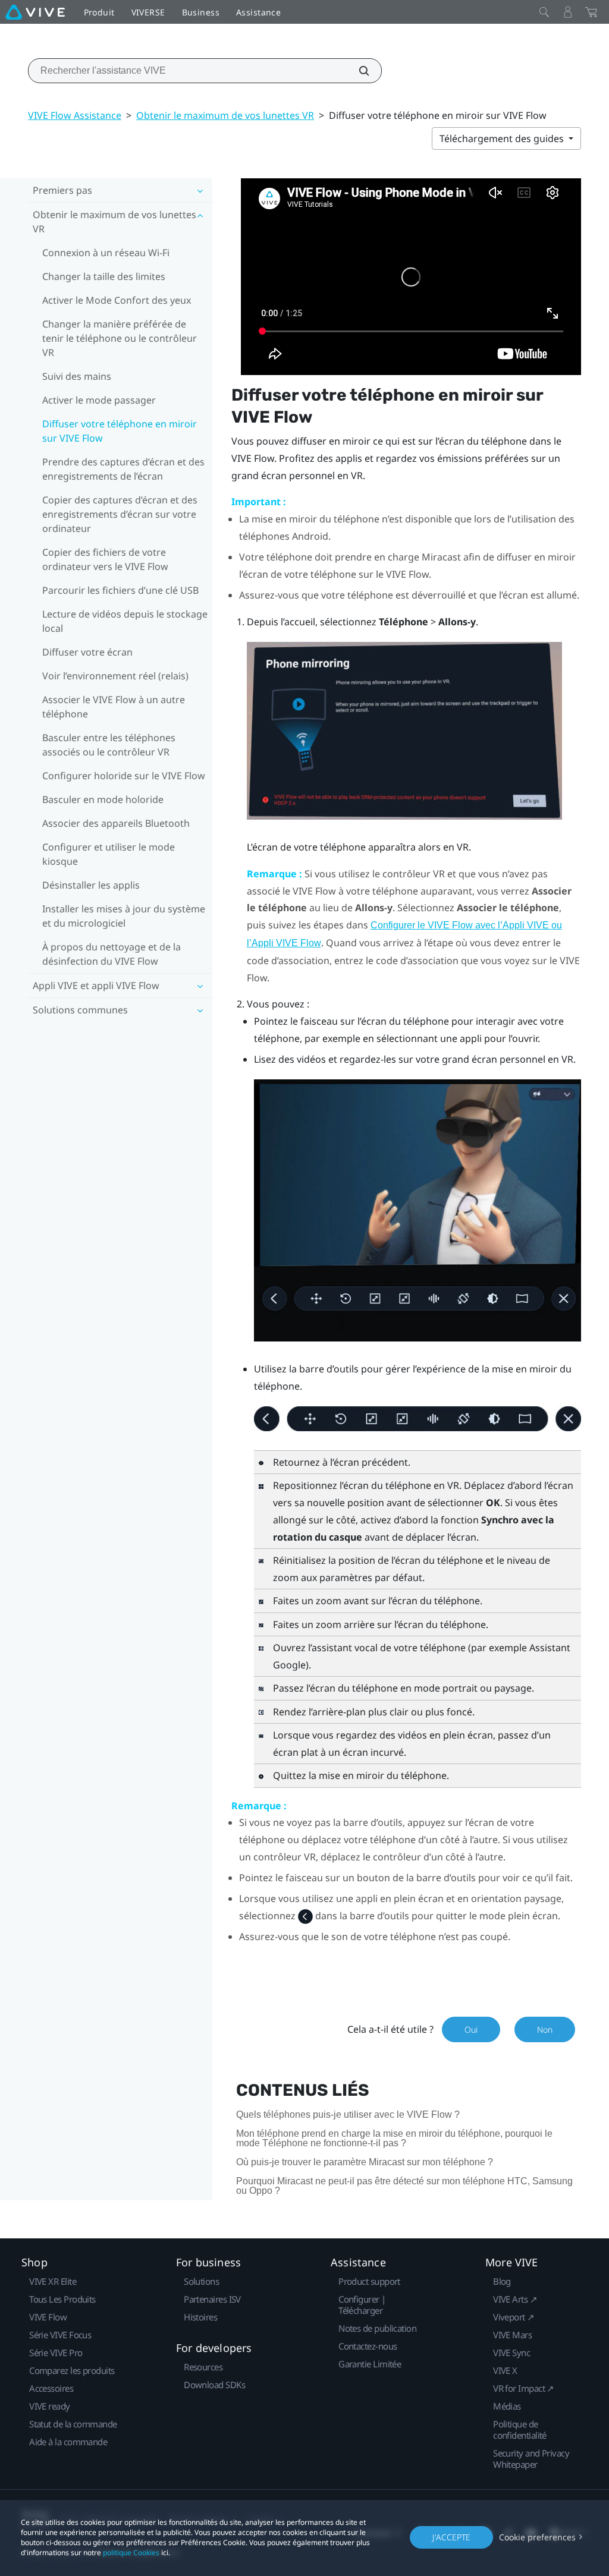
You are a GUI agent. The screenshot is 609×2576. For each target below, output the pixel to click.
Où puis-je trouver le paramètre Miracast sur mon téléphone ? (365, 2162)
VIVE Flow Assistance (75, 115)
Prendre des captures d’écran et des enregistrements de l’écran (123, 469)
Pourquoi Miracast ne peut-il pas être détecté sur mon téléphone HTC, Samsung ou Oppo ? (404, 2186)
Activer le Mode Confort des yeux (117, 300)
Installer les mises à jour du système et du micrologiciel (124, 916)
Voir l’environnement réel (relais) (115, 676)
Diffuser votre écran (87, 652)
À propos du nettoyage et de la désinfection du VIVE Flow (112, 954)
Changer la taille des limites (104, 276)
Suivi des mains (77, 376)
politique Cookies (131, 2553)
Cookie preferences (537, 2537)
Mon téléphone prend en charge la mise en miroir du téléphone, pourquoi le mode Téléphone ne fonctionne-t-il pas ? (394, 2138)
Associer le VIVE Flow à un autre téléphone (114, 707)
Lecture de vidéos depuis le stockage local (125, 621)
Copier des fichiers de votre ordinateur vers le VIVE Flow (105, 559)
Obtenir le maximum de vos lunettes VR (225, 115)
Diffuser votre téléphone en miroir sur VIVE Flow (120, 431)
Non (545, 2029)
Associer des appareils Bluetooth (116, 823)
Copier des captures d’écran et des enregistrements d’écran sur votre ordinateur (120, 514)
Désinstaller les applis (91, 885)
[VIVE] (35, 12)
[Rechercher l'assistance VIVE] (357, 71)
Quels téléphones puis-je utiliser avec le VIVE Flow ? (348, 2114)
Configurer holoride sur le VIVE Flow (124, 776)
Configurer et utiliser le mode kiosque (109, 854)
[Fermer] (544, 12)
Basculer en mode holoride (103, 799)
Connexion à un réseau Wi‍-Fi (106, 253)
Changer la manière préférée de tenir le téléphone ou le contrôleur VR (120, 338)
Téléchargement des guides (503, 138)
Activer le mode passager (99, 400)
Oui (471, 2029)
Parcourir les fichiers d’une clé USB (120, 590)
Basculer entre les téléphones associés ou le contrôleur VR (109, 745)
